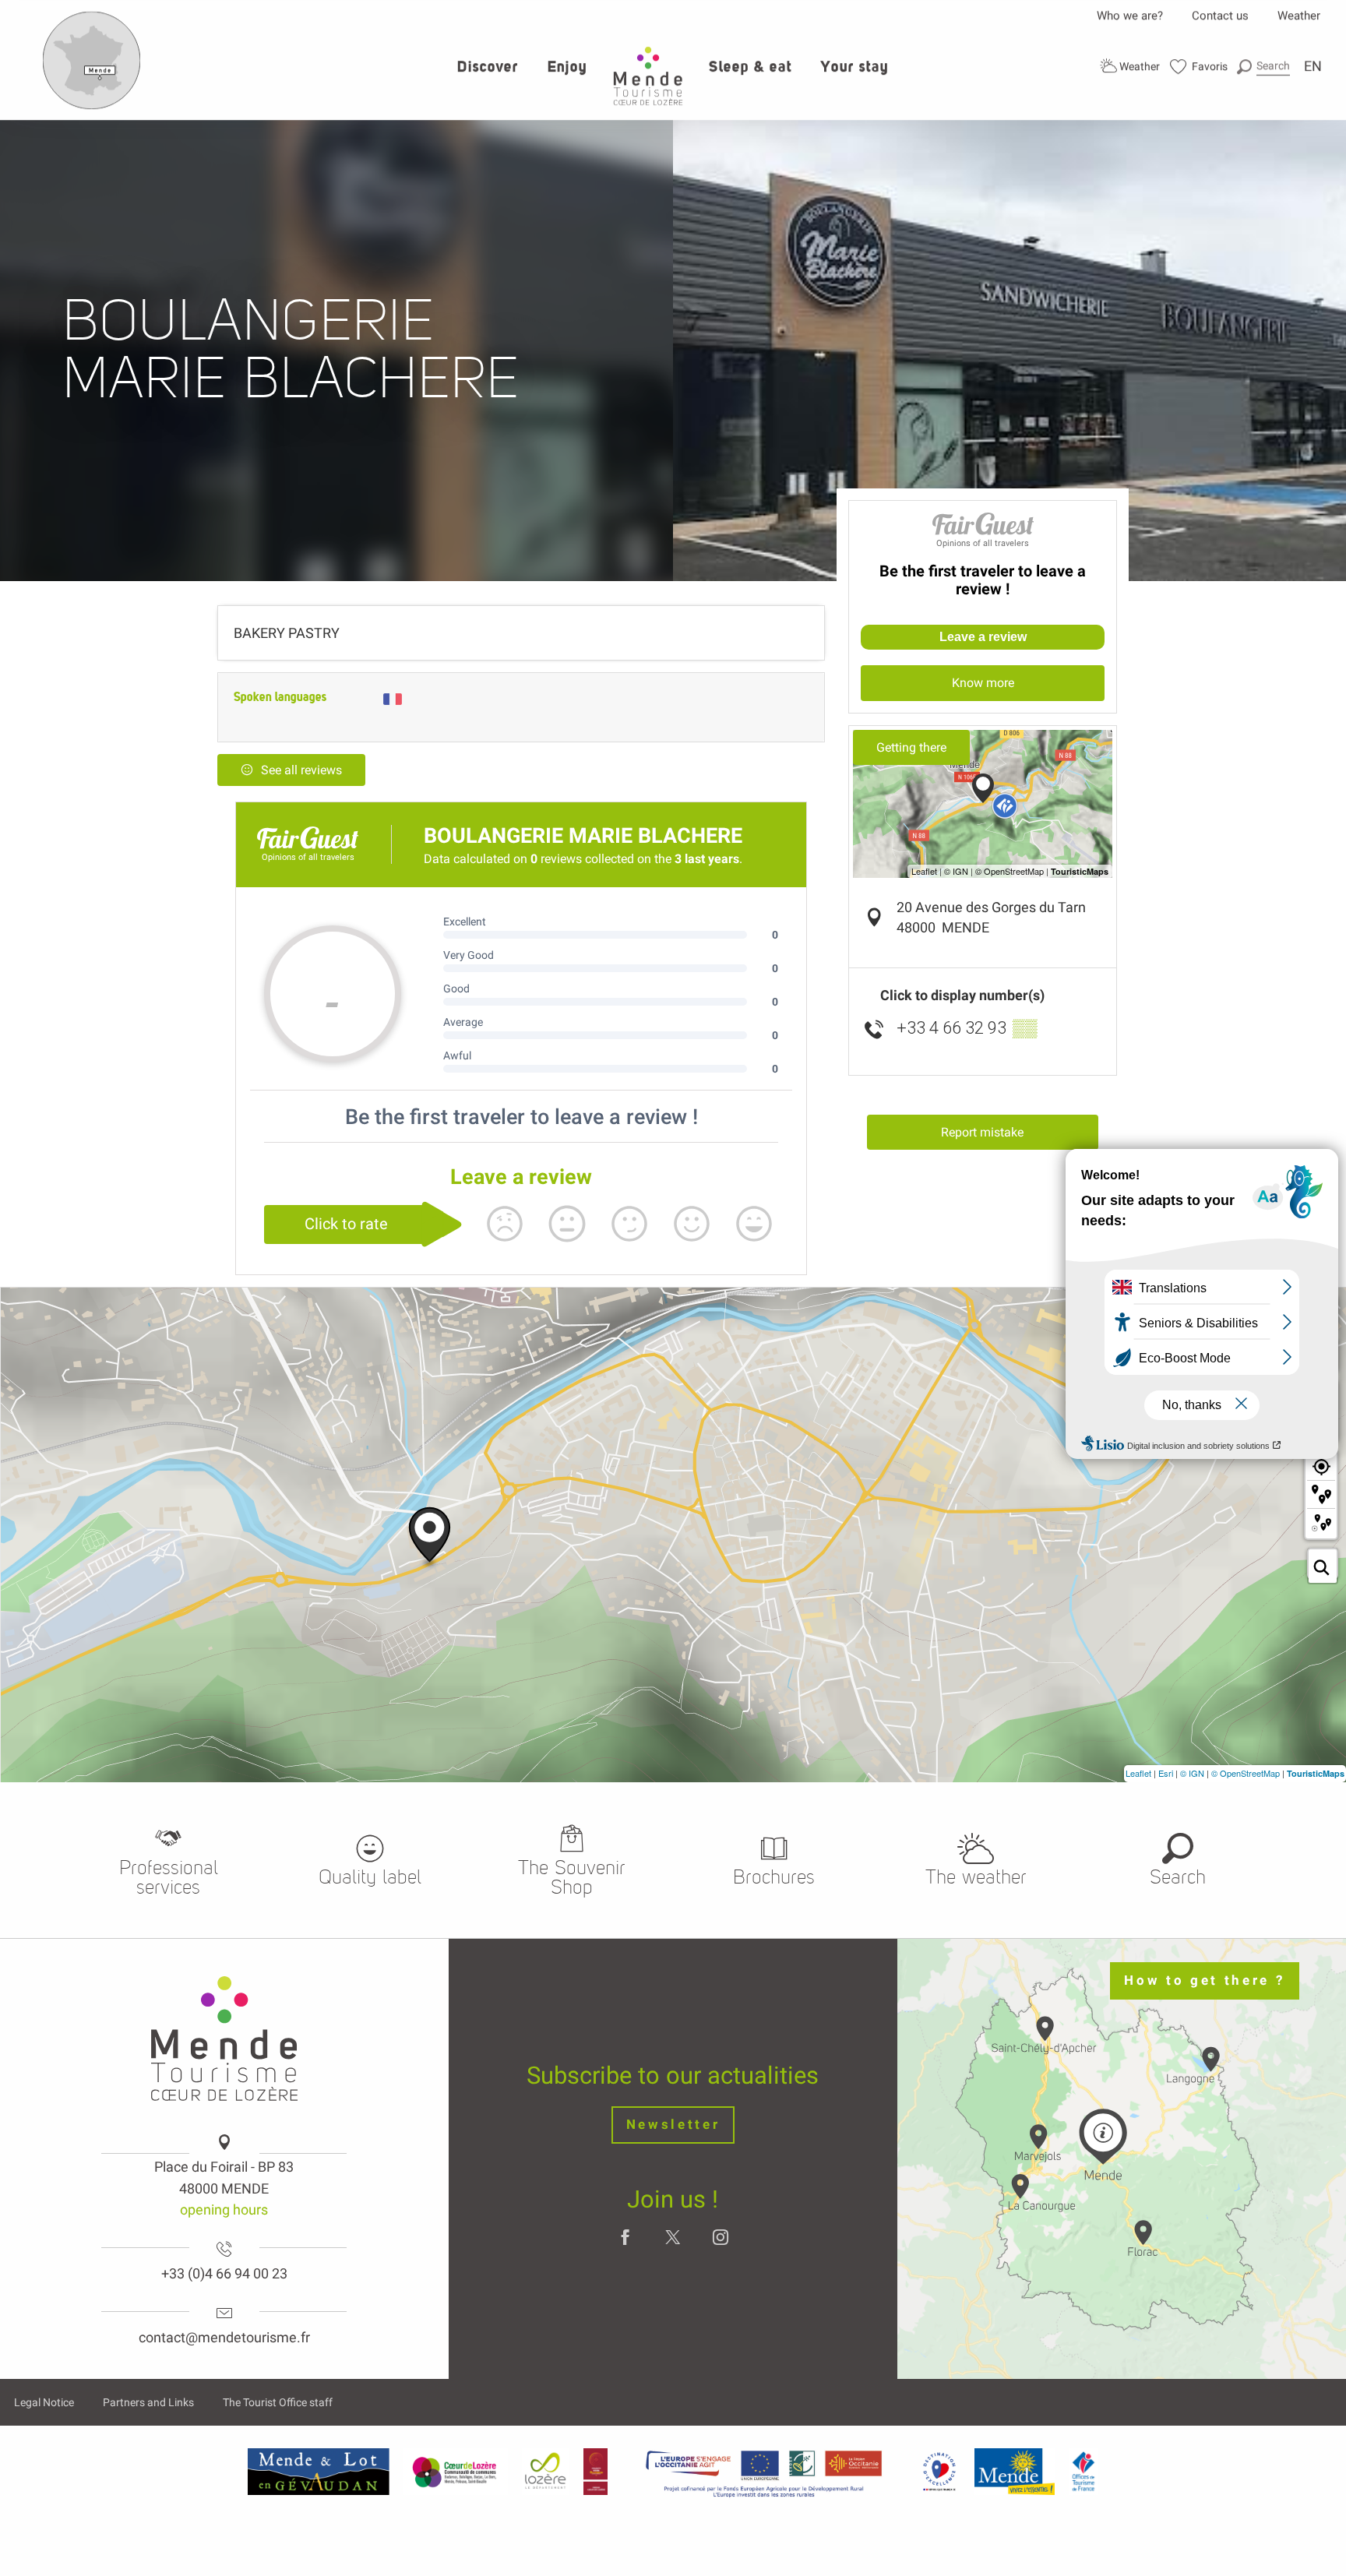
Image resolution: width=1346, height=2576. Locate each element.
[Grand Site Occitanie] (596, 2472)
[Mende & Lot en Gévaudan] (319, 2472)
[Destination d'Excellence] (939, 2472)
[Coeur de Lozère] (456, 2472)
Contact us (1220, 16)
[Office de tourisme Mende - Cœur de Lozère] (648, 76)
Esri (1166, 1773)
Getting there (911, 747)
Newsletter (673, 2125)
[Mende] (1015, 2472)
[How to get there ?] (92, 106)
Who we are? (1130, 16)
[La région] (764, 2472)
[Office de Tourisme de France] (1083, 2472)
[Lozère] (546, 2472)
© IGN (1192, 1773)
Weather (1299, 16)
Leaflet (1138, 1773)
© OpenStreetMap (1246, 1773)
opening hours (224, 2210)
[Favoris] (1199, 67)
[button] (1263, 66)
